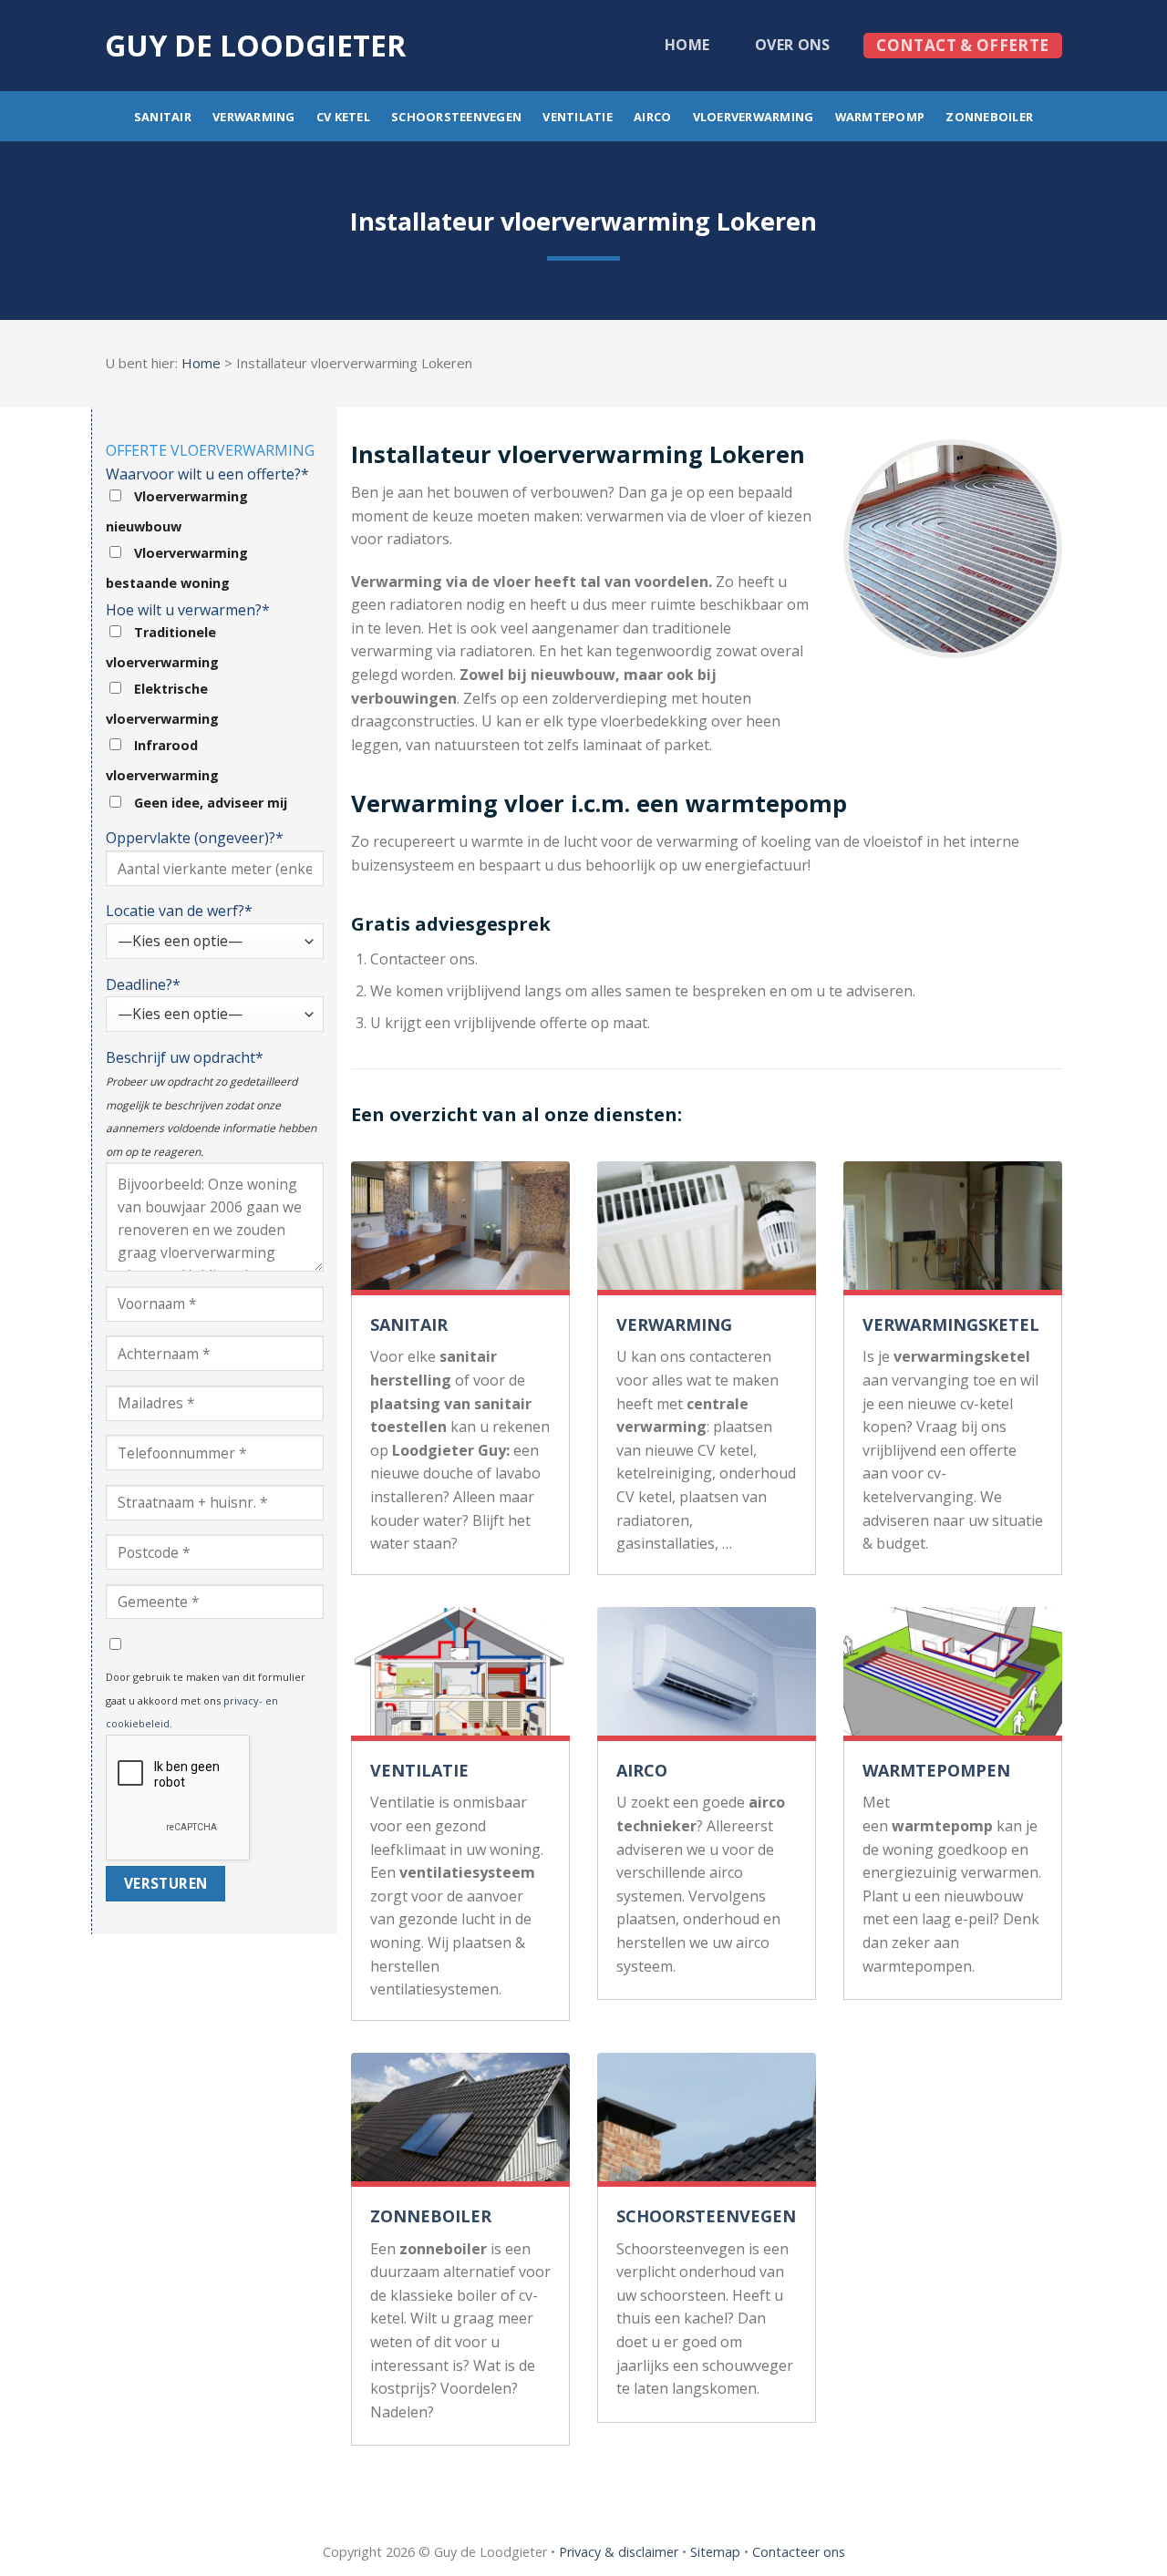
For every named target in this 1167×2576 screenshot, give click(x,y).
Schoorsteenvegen (456, 117)
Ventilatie (578, 117)
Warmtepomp (880, 117)
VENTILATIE (419, 1770)
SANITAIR (409, 1324)
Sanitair (163, 117)
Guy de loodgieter (255, 46)
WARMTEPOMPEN (936, 1770)
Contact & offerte (962, 45)
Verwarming (254, 117)
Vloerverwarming (754, 117)
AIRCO (642, 1770)
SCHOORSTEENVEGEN (706, 2216)
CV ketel (343, 117)
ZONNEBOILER (431, 2216)
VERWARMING (674, 1324)
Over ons (793, 45)
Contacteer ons (799, 2552)
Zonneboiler (989, 117)
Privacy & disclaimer (619, 2552)
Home (687, 45)
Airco (652, 117)
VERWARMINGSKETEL (951, 1324)
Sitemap (715, 2552)
